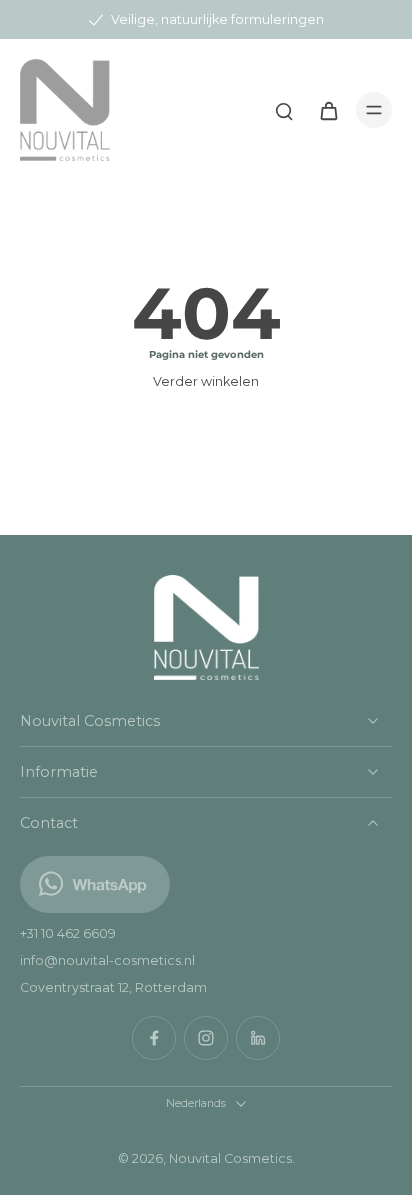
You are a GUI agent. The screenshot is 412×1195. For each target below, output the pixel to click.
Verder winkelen (206, 381)
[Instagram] (206, 1038)
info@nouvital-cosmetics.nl (107, 960)
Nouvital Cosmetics (230, 1158)
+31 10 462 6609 (68, 933)
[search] (284, 110)
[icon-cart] (328, 110)
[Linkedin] (258, 1038)
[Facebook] (154, 1038)
